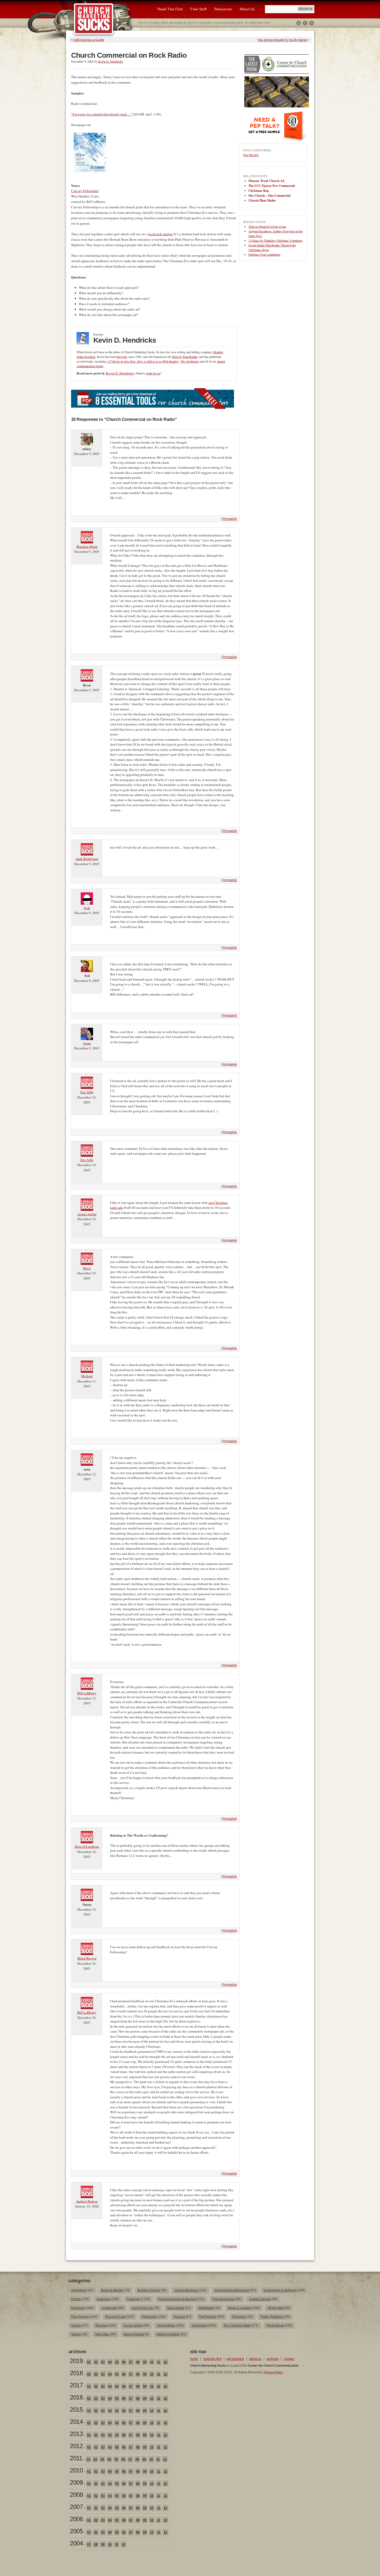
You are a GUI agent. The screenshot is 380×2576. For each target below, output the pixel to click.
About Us (247, 9)
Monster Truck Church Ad (266, 181)
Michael (87, 1376)
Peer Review (251, 155)
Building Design (149, 2290)
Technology (199, 2325)
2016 (76, 2397)
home (194, 2359)
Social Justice (133, 2325)
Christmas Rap (259, 191)
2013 (76, 2434)
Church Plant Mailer (262, 200)
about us (255, 2359)
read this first (212, 2359)
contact (289, 2359)
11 (159, 2362)
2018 (76, 2373)
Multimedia (206, 2308)
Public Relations (272, 2317)
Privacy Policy (273, 2372)
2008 (76, 2495)
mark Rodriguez (87, 859)
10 (152, 2362)
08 (138, 2362)
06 (124, 2362)
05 (117, 2362)
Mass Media (176, 2308)
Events (76, 2299)
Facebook (305, 23)
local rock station (160, 234)
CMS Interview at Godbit (89, 40)
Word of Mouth (134, 2334)
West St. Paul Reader (185, 357)
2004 (76, 2543)
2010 (76, 2470)
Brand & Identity (112, 2290)
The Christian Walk (237, 2325)
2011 (76, 2458)
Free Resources (223, 2299)
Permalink (230, 519)
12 (165, 2362)
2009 (76, 2482)
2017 (76, 2385)
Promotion (239, 2317)
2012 (76, 2446)
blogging (122, 357)
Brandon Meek (87, 547)
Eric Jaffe (87, 1092)
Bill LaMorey (87, 1693)
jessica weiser (87, 1214)
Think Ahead (275, 2325)
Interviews (78, 2308)
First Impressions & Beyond (177, 2299)
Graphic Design (260, 2299)
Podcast (179, 2317)
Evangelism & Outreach (280, 2290)
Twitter (299, 23)
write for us (153, 373)
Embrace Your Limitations (264, 254)
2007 (76, 2507)
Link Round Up (142, 2308)
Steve (87, 1268)
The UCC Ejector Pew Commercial (272, 186)
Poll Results (207, 2317)
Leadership (109, 2308)
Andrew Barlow (87, 2201)
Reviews (101, 2325)
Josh (87, 908)
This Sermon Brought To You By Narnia (282, 40)
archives (273, 2359)
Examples (104, 2299)
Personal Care (115, 2317)
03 (103, 2362)
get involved (235, 2359)
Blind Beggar (87, 1958)
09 (145, 2362)
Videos (76, 2334)
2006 (76, 2519)
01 (89, 2362)
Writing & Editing (168, 2334)
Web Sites (102, 2334)
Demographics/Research (232, 2290)
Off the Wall (276, 2308)
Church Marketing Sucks (94, 19)
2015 (76, 2409)
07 (131, 2362)
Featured (133, 2299)
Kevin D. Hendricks (111, 61)
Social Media (166, 2325)
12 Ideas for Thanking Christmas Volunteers (276, 240)
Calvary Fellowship (85, 191)
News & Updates (240, 2308)
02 (96, 2362)
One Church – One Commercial (269, 196)
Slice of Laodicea (87, 1846)
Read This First (170, 9)
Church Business (186, 2290)
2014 (76, 2422)
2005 (76, 2531)
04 (110, 2362)
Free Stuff (198, 9)
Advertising (79, 2290)
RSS (311, 23)
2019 (76, 2361)
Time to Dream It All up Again (267, 226)
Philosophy (150, 2317)
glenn (87, 1043)
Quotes (76, 2325)
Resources (223, 9)
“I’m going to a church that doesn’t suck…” (101, 114)
